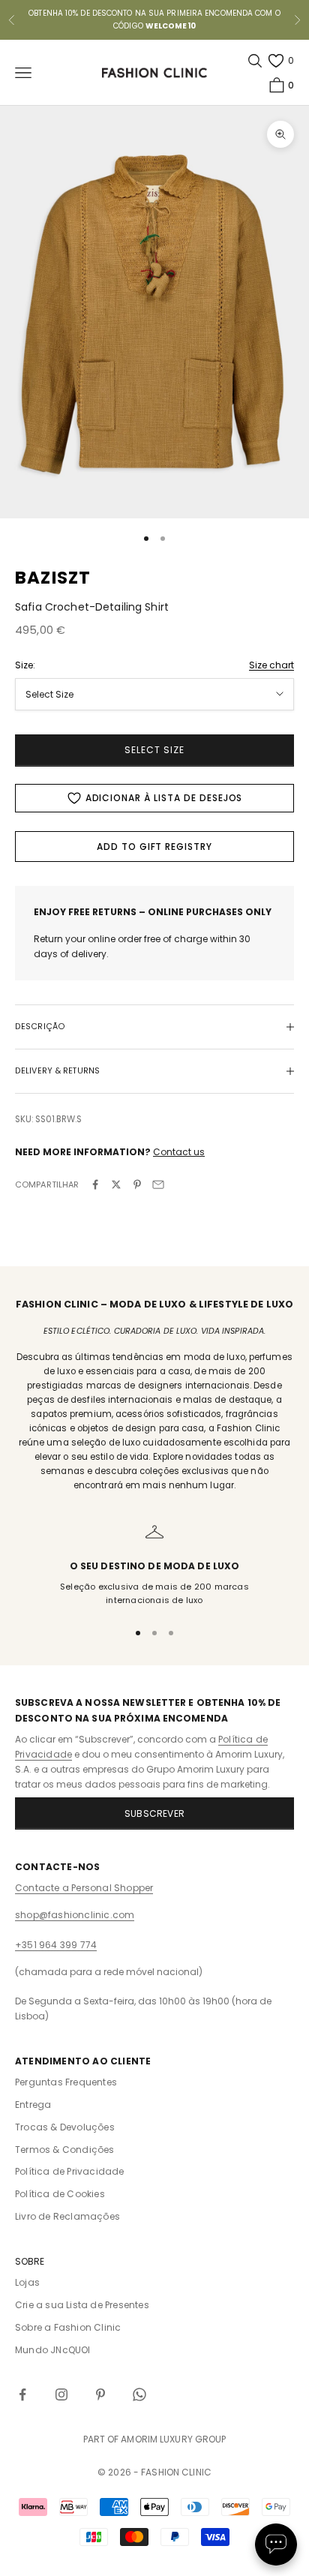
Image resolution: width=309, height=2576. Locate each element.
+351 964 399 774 (56, 1945)
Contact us (179, 1152)
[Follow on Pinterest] (100, 2394)
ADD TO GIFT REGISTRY (154, 847)
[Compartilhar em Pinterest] (137, 1184)
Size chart (271, 665)
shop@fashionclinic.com (75, 1915)
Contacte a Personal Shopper (84, 1888)
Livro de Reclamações (67, 2216)
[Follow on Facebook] (22, 2394)
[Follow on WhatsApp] (139, 2394)
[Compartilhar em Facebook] (95, 1184)
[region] (154, 1565)
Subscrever (154, 1813)
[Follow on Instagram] (61, 2394)
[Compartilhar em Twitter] (116, 1184)
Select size (154, 750)
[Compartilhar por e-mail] (158, 1184)
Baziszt (53, 578)
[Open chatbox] (276, 2544)
